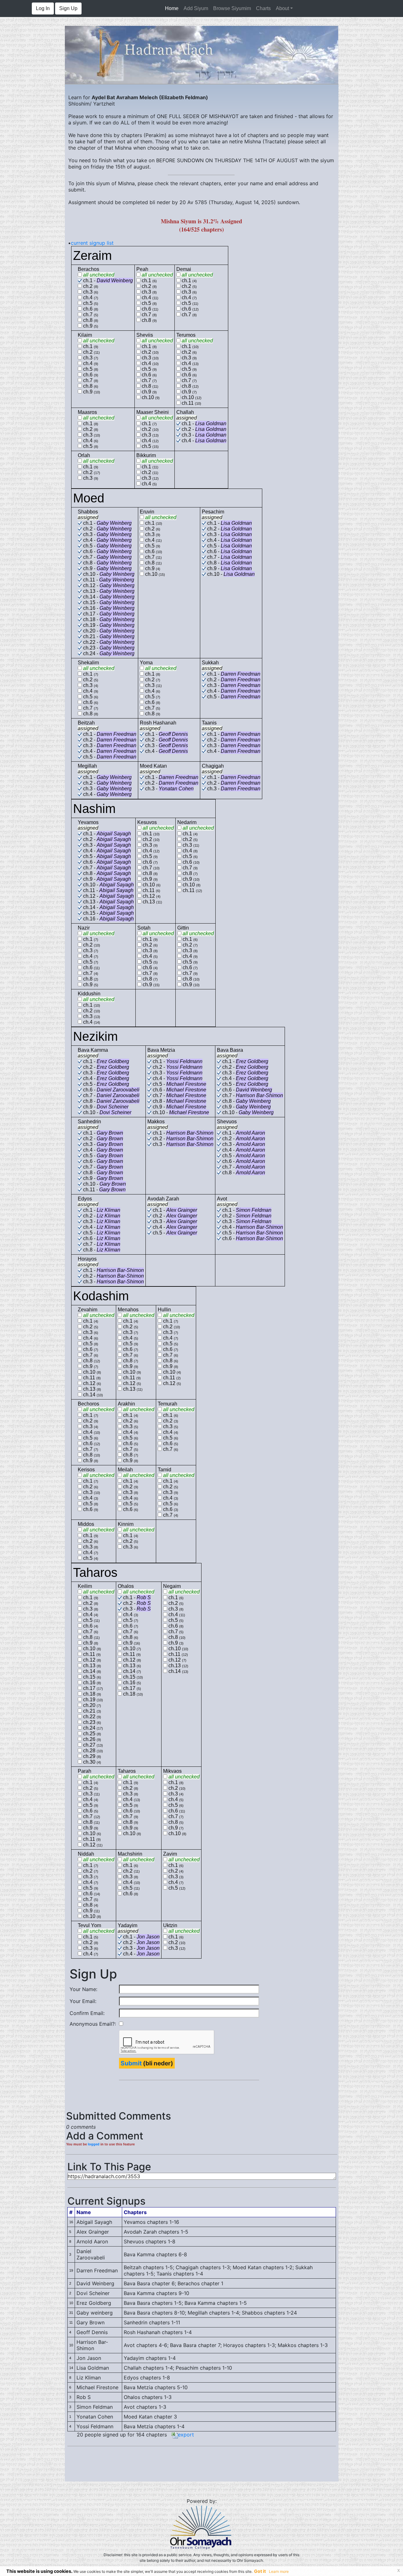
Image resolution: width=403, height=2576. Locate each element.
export (186, 2435)
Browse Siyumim (232, 8)
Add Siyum (196, 8)
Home (173, 8)
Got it (260, 2571)
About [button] (282, 8)
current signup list (92, 243)
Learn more (279, 2571)
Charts (263, 8)
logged (94, 2144)
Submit (131, 2063)
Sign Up (68, 8)
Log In (43, 8)
